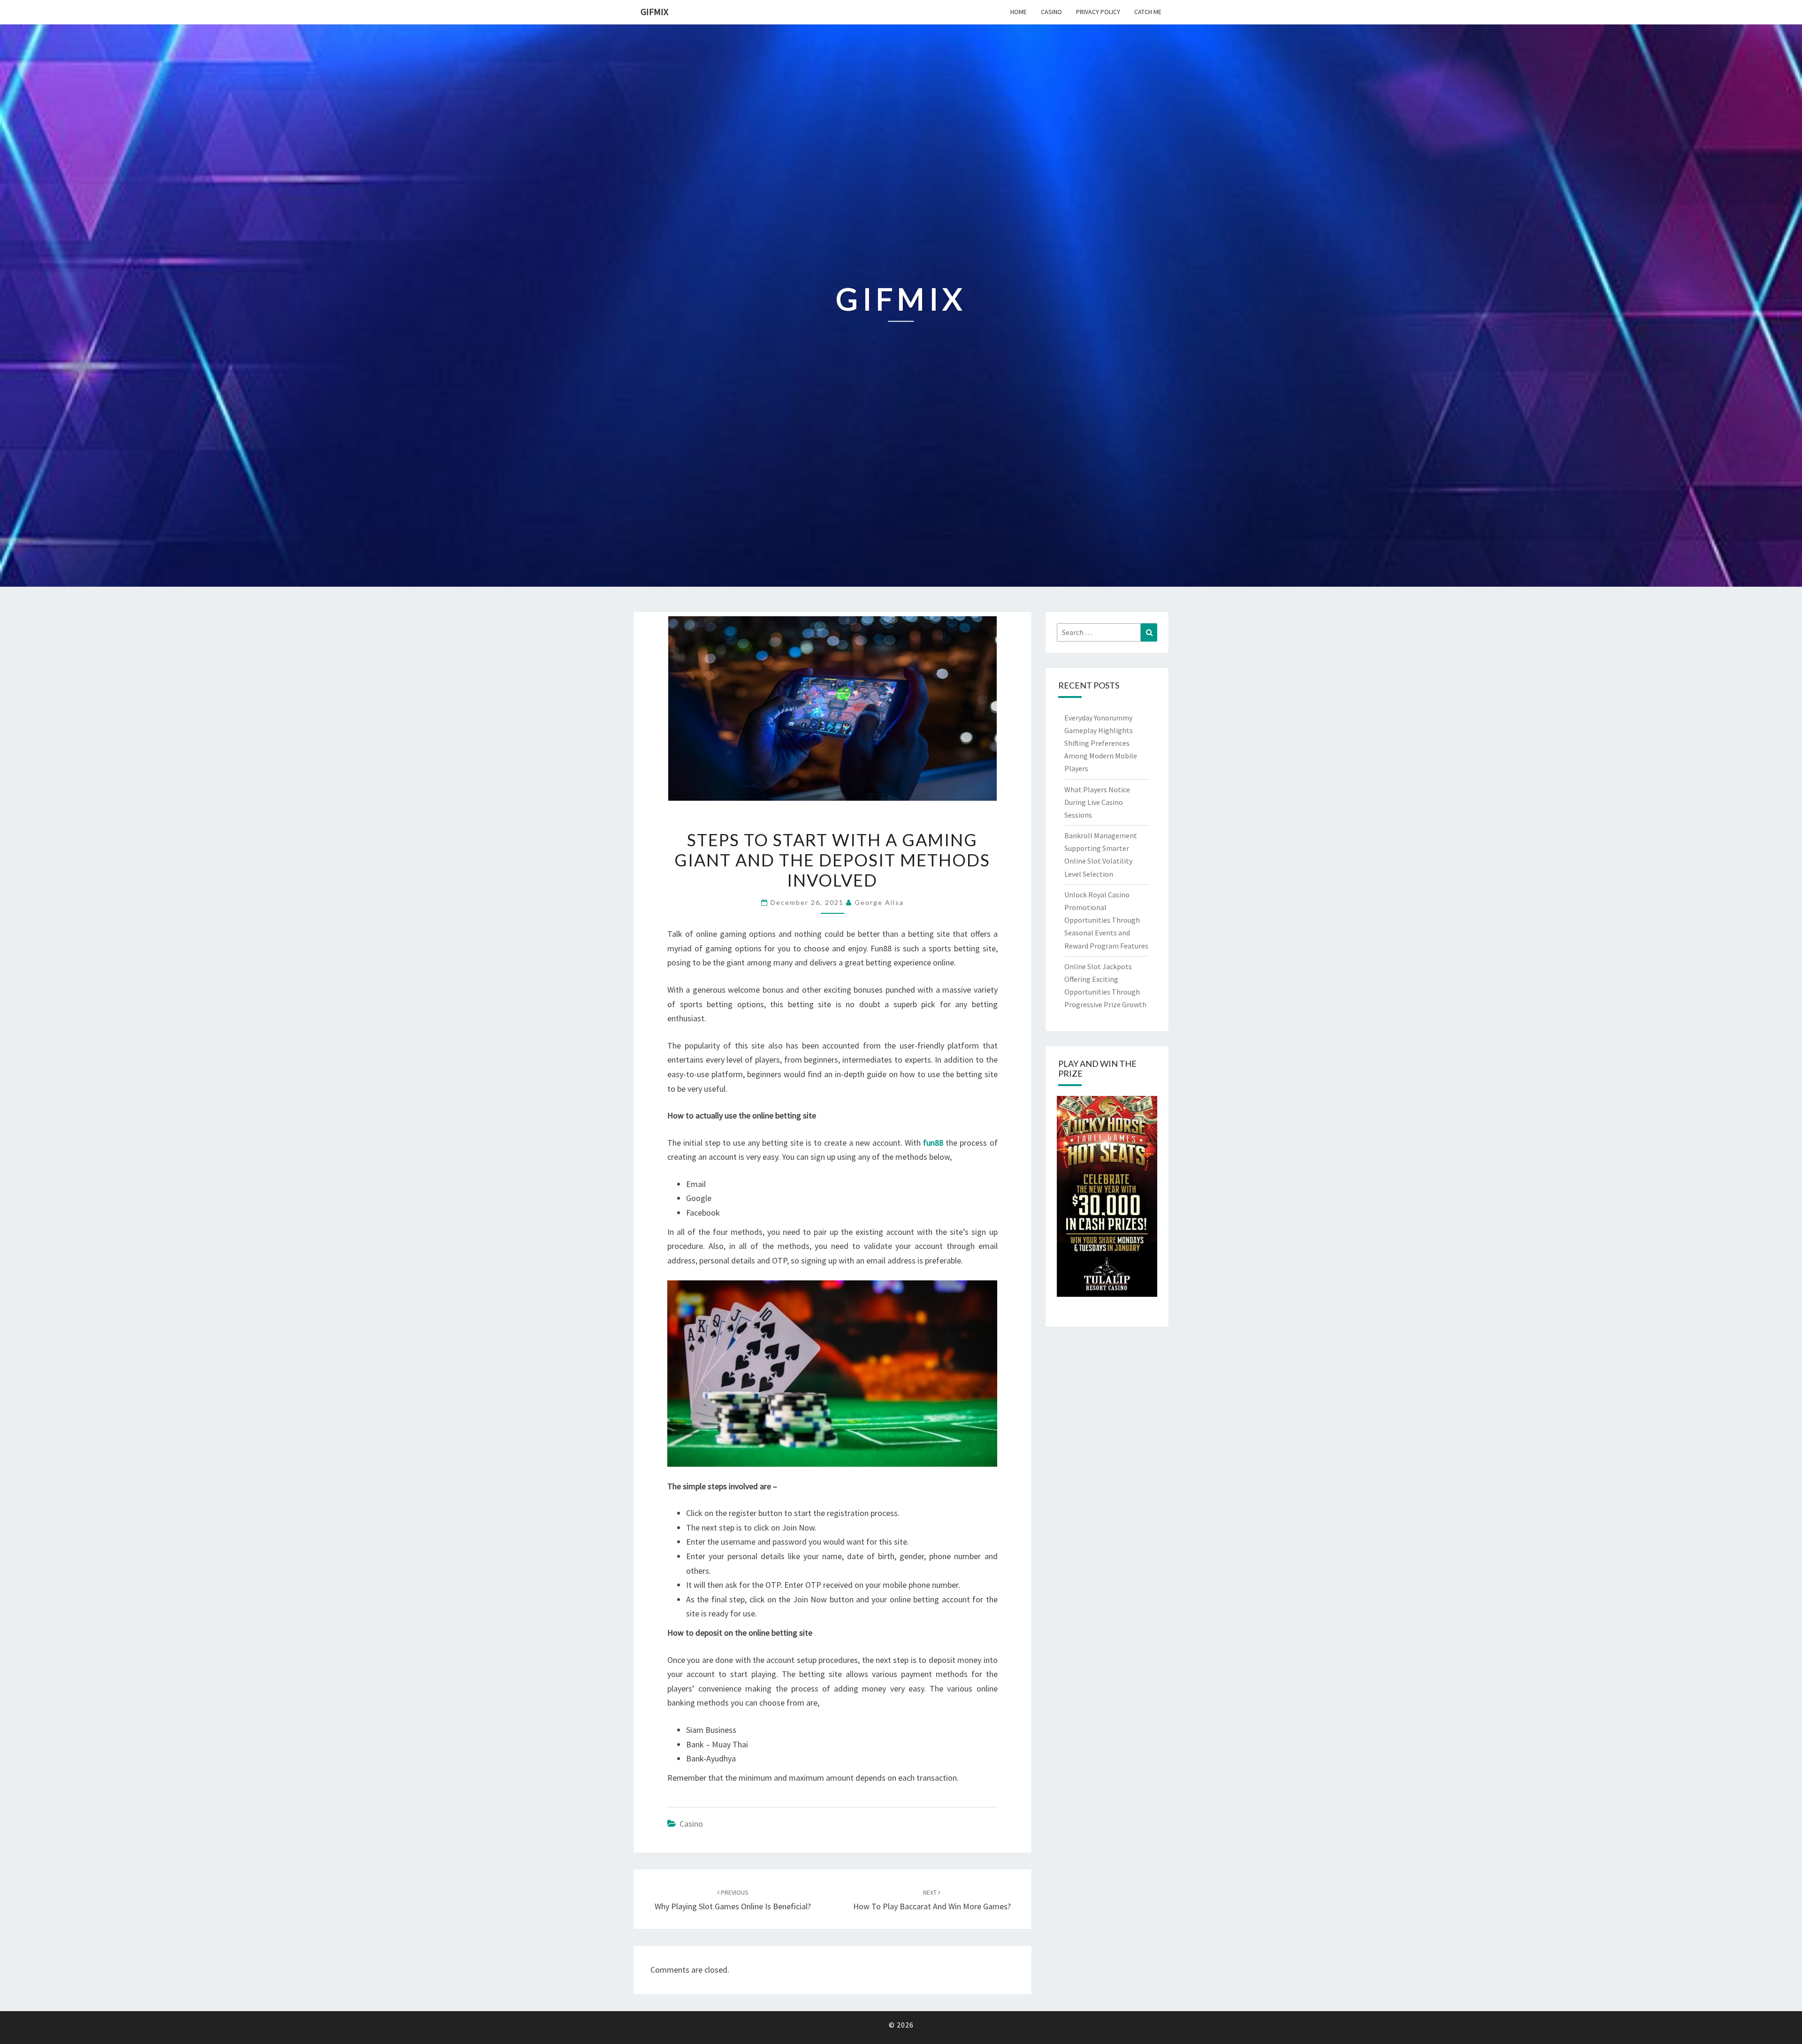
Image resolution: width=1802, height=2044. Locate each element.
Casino (1051, 12)
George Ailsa (879, 902)
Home (1019, 12)
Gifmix (654, 11)
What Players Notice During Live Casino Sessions (1097, 802)
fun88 (933, 1143)
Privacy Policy (1098, 12)
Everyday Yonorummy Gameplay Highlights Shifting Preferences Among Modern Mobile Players (1101, 743)
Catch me (1148, 12)
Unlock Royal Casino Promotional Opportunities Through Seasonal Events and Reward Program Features (1106, 920)
